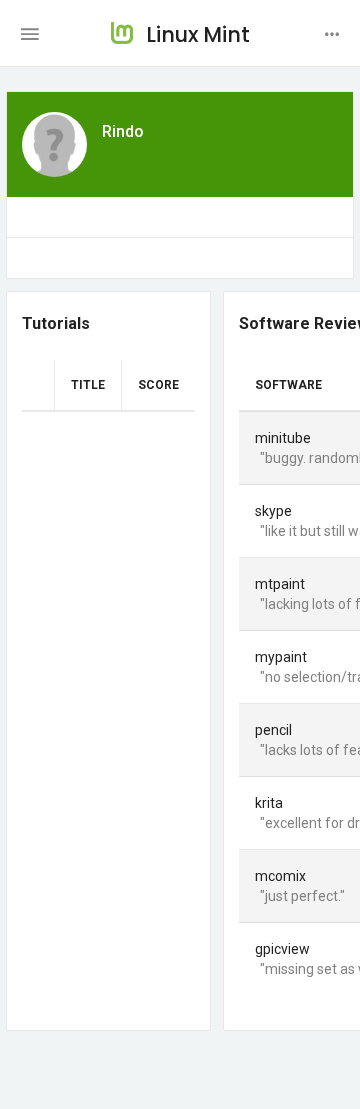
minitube (283, 438)
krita (269, 803)
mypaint (281, 657)
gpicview (282, 949)
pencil (273, 730)
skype (273, 511)
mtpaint (280, 584)
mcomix (280, 876)
